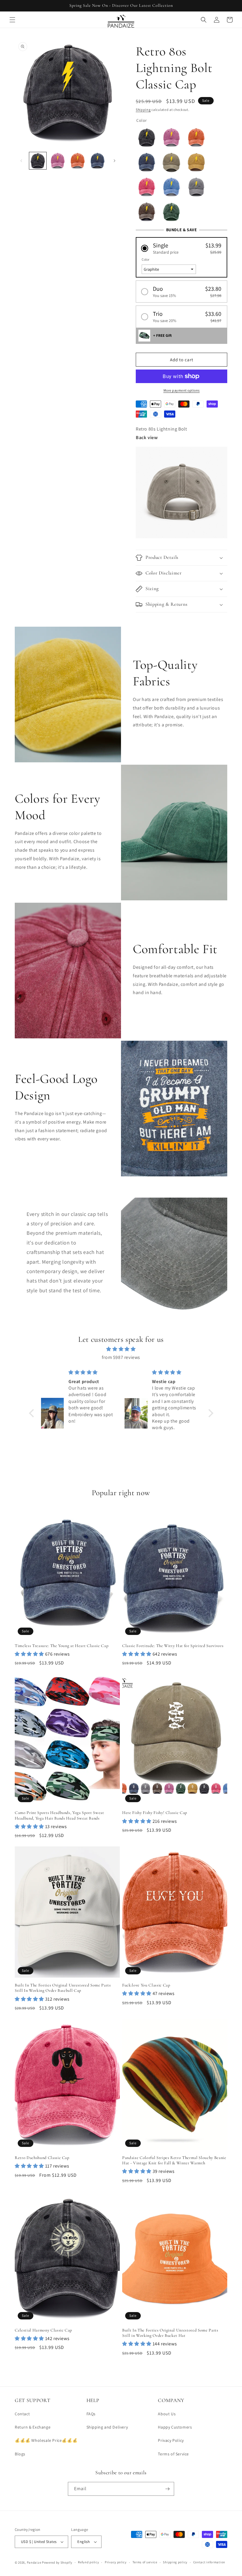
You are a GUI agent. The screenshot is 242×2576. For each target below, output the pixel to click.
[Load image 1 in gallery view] (38, 161)
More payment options (182, 390)
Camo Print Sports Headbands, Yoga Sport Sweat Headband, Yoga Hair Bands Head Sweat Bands (59, 1815)
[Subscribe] (167, 2489)
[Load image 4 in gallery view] (98, 161)
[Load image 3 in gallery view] (78, 161)
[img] (121, 1349)
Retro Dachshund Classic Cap (42, 2158)
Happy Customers (175, 2427)
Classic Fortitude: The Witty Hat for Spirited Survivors (173, 1646)
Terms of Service (173, 2454)
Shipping (143, 110)
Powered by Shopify (57, 2562)
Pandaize (34, 2562)
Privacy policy (116, 2562)
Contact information (209, 2562)
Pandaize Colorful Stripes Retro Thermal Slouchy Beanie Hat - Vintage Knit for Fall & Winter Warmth (174, 2160)
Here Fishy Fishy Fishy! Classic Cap (155, 1813)
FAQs (91, 2414)
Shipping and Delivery (107, 2427)
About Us (167, 2414)
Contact (22, 2414)
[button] (12, 20)
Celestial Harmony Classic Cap (43, 2330)
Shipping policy (175, 2562)
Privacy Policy (171, 2440)
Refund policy (88, 2562)
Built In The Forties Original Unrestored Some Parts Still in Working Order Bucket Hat (170, 2333)
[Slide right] (115, 161)
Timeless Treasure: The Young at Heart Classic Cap (62, 1646)
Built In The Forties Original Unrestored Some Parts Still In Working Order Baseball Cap (63, 1988)
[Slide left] (21, 161)
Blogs (20, 2454)
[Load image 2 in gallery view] (58, 161)
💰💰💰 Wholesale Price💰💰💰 (46, 2440)
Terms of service (145, 2562)
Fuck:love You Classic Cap (146, 1985)
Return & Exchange (33, 2427)
